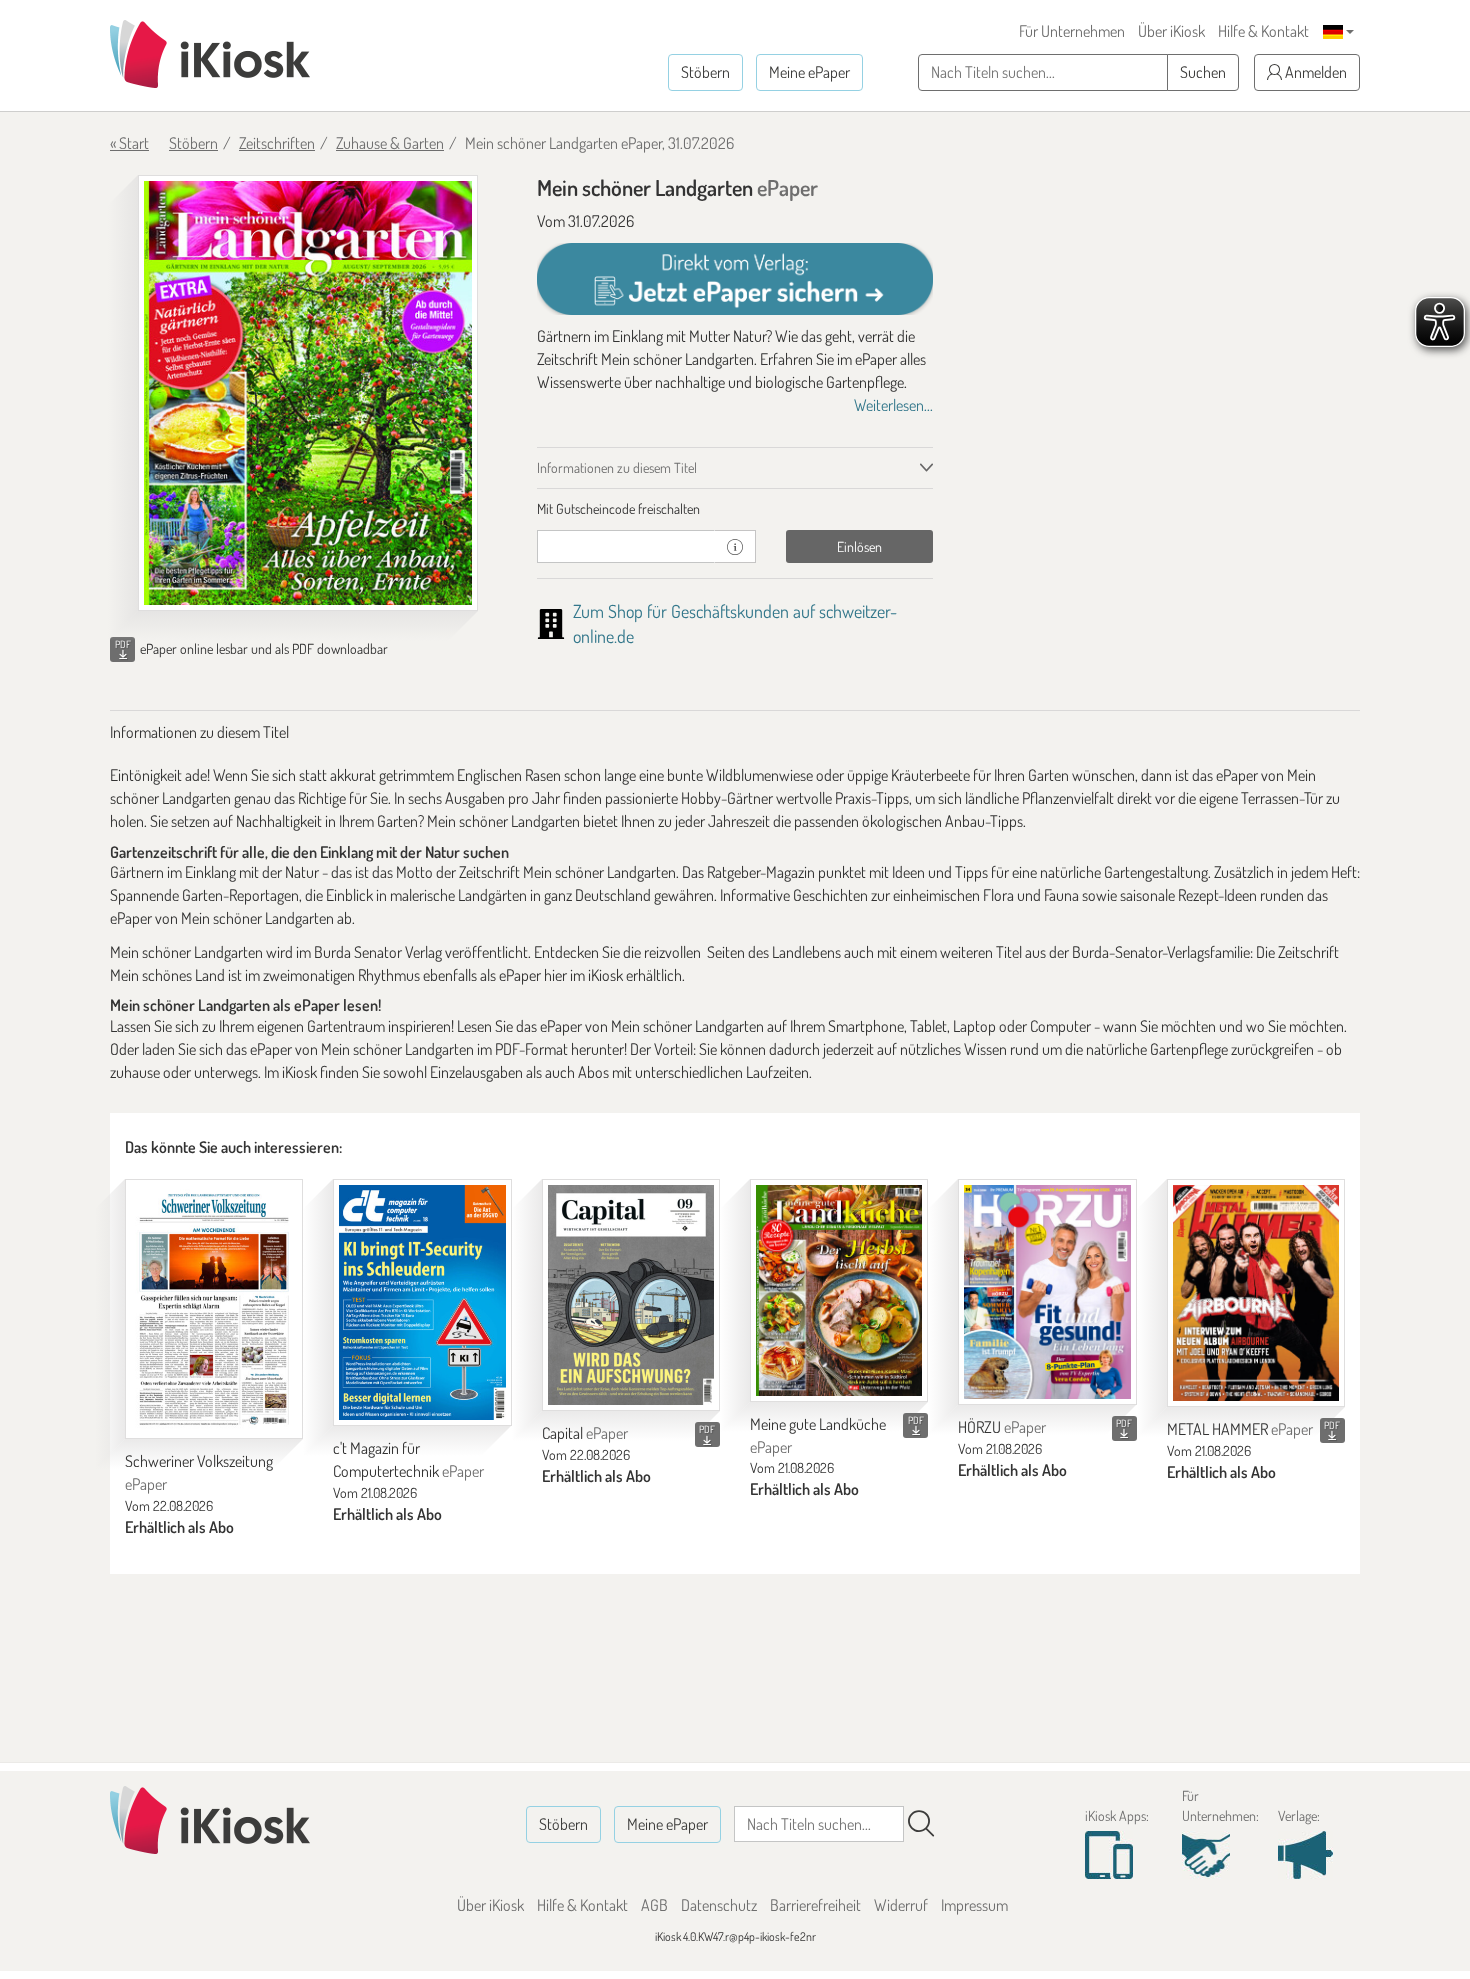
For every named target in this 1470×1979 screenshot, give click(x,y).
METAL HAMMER (1240, 1429)
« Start (129, 143)
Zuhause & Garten (390, 143)
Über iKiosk (1171, 31)
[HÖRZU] (1047, 1292)
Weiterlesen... (893, 405)
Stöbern (705, 72)
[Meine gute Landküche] (839, 1290)
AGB (654, 1905)
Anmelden (1314, 72)
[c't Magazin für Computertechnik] (422, 1302)
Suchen (1203, 72)
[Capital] (631, 1295)
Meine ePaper (809, 72)
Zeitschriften (277, 143)
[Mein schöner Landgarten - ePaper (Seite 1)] (308, 393)
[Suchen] (921, 1824)
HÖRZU (1002, 1427)
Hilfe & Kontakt (1263, 31)
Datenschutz (719, 1905)
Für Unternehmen (1072, 31)
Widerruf (901, 1905)
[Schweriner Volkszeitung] (214, 1309)
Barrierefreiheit (815, 1905)
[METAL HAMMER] (1256, 1293)
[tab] (735, 509)
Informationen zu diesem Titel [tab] (617, 467)
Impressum (974, 1905)
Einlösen (859, 546)
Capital (585, 1433)
